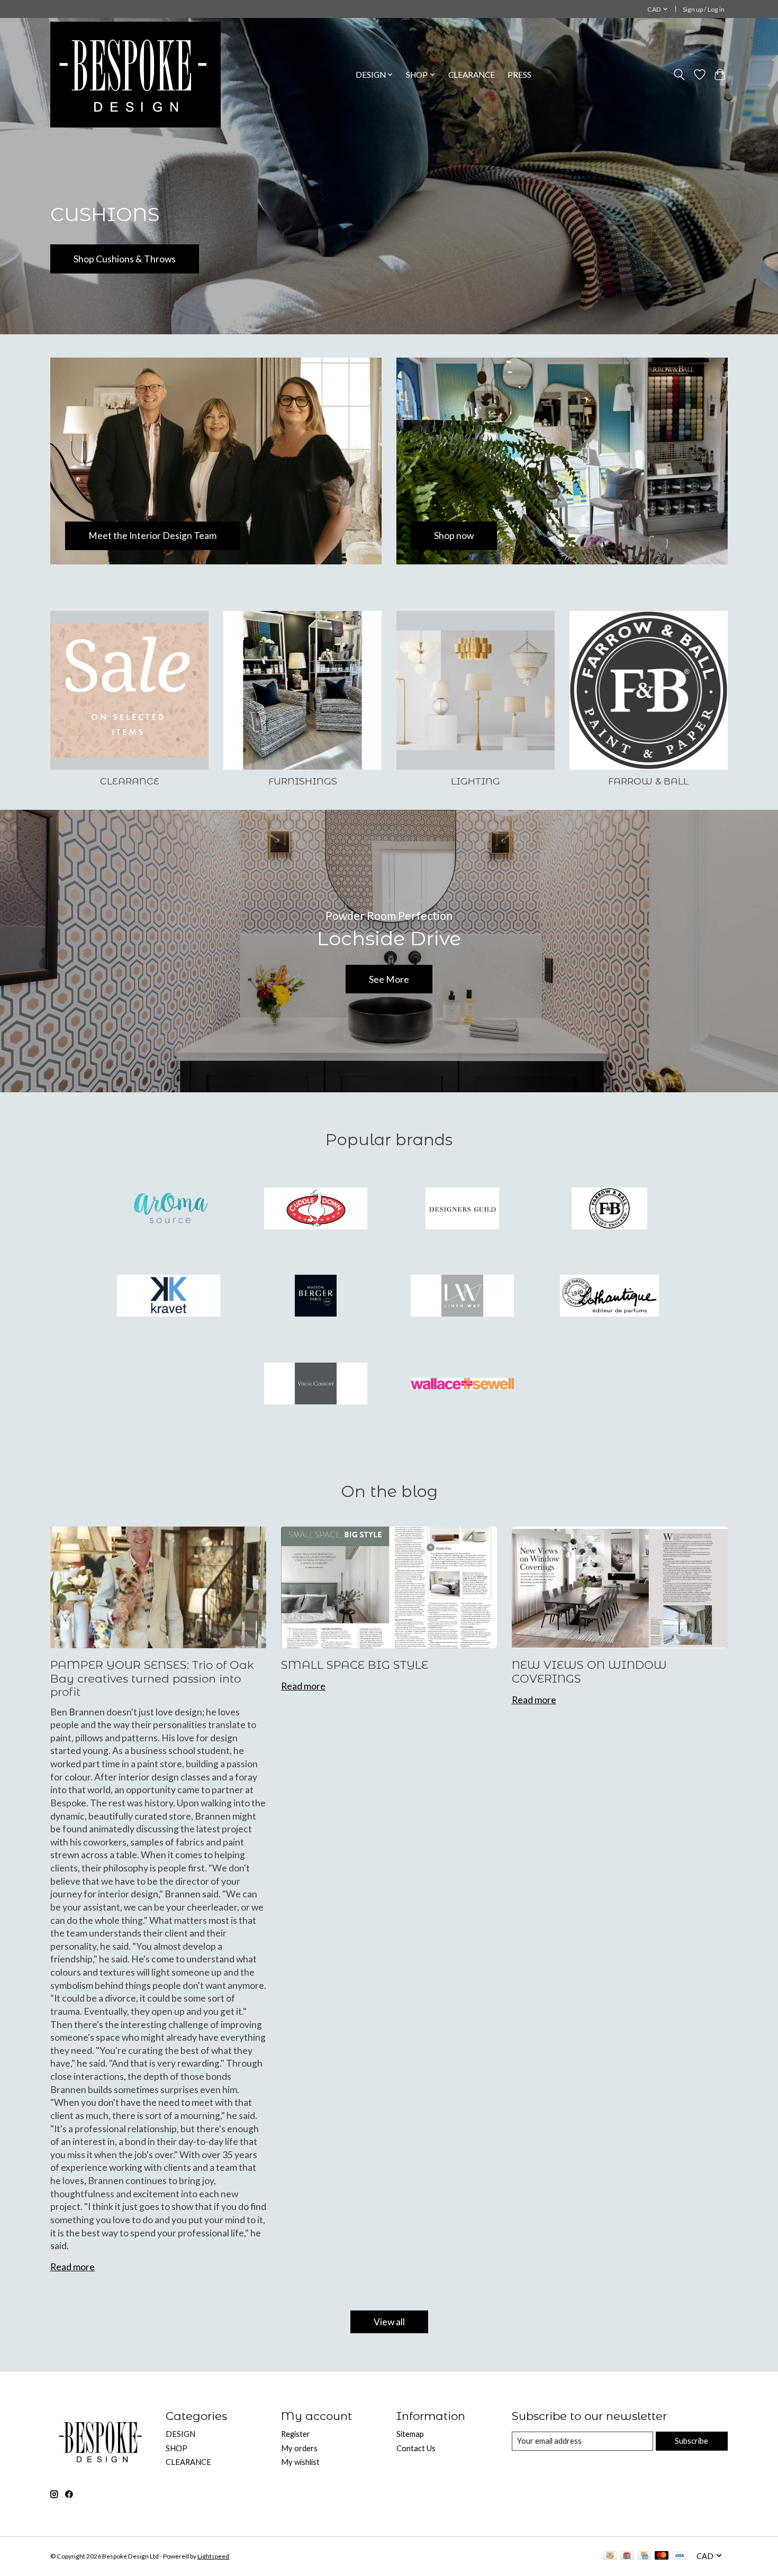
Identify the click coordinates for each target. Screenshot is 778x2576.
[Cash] (610, 2556)
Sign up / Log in (704, 9)
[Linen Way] (463, 1297)
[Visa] (680, 2556)
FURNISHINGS (303, 781)
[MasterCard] (662, 2556)
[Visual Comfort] (315, 1384)
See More (389, 979)
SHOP (177, 2448)
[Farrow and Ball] (609, 1209)
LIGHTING (476, 781)
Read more (73, 2267)
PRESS (519, 75)
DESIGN (180, 2434)
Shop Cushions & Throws (125, 259)
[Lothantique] (609, 1297)
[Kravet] (169, 1297)
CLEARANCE (472, 75)
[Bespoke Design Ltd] (135, 75)
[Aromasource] (169, 1209)
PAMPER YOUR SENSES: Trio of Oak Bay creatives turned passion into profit (152, 1678)
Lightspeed (213, 2556)
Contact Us (416, 2448)
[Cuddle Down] (315, 1209)
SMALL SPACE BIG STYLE (355, 1665)
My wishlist (300, 2462)
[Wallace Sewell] (463, 1384)
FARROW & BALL (648, 781)
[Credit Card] (644, 2556)
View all (389, 2322)
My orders (299, 2448)
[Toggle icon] (679, 75)
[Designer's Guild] (463, 1209)
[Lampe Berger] (315, 1297)
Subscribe (691, 2441)
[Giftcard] (627, 2556)
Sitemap (410, 2434)
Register (296, 2434)
